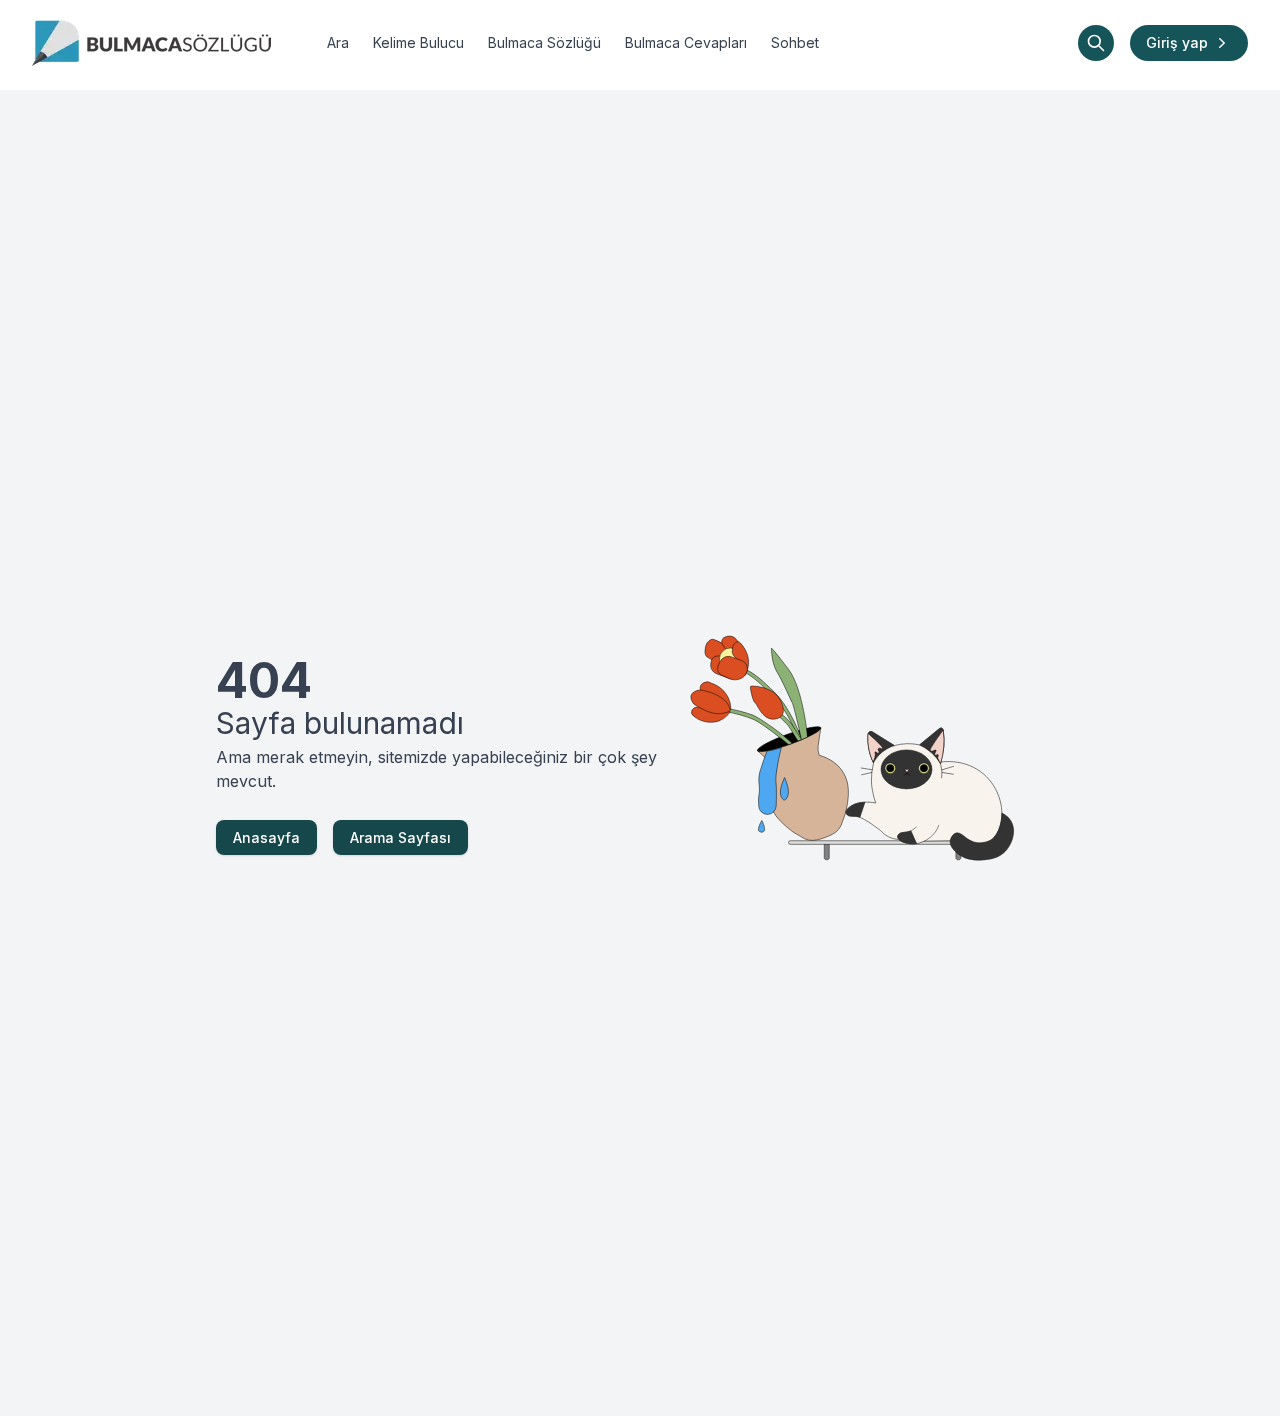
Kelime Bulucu (418, 42)
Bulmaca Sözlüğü (544, 42)
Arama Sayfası (400, 837)
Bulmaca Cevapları (686, 42)
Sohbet (795, 42)
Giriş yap (1177, 42)
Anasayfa (266, 837)
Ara (338, 42)
